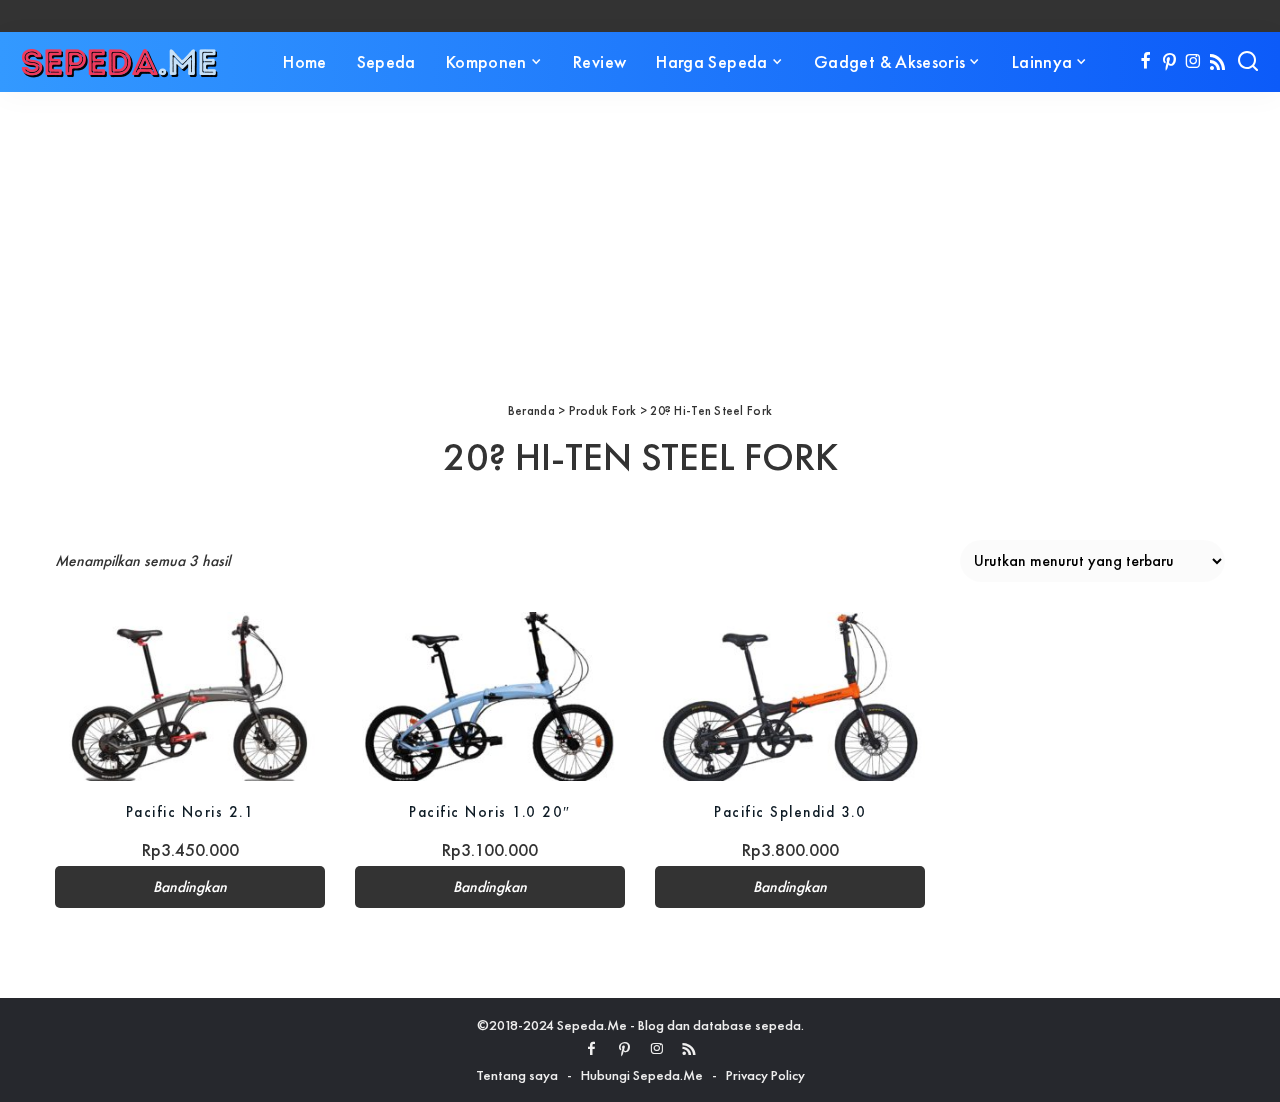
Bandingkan (190, 887)
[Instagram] (1193, 62)
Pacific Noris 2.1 (190, 811)
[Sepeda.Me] (120, 62)
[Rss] (1217, 62)
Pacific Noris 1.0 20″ (490, 811)
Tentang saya (517, 1075)
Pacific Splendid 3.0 (790, 811)
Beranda (531, 410)
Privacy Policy (765, 1075)
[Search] (1248, 62)
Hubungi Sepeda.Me (642, 1075)
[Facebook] (1145, 62)
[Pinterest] (1169, 62)
